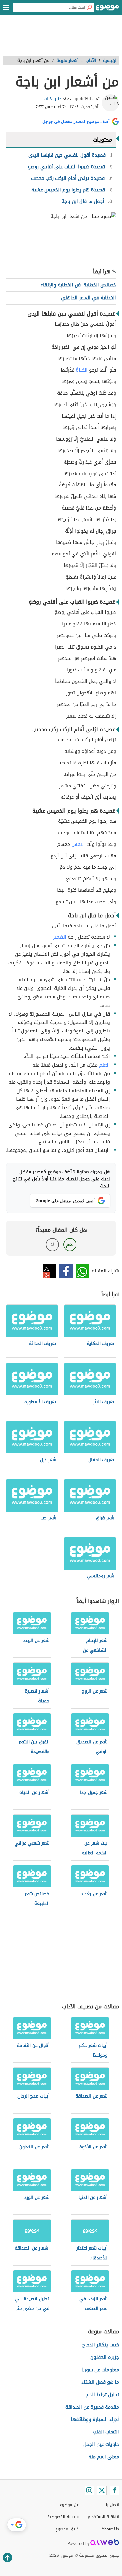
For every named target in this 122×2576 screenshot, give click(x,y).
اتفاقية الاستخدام (103, 2517)
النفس (78, 844)
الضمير (60, 937)
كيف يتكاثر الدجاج (101, 2345)
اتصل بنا (112, 2505)
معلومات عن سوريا (100, 2370)
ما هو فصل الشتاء (100, 2382)
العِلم (105, 1065)
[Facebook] (114, 2490)
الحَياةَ (82, 370)
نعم (70, 1244)
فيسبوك (66, 1271)
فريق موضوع (67, 2529)
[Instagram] (89, 2490)
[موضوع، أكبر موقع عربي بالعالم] (107, 9)
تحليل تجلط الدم (103, 2395)
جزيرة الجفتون (105, 2357)
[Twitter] (102, 2490)
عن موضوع (69, 2505)
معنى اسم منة (104, 2457)
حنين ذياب (53, 99)
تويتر (50, 1271)
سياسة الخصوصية (63, 2517)
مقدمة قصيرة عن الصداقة (92, 2407)
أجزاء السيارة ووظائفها (95, 2419)
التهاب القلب (106, 2432)
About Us (110, 2529)
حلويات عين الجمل (101, 2444)
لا (52, 1244)
